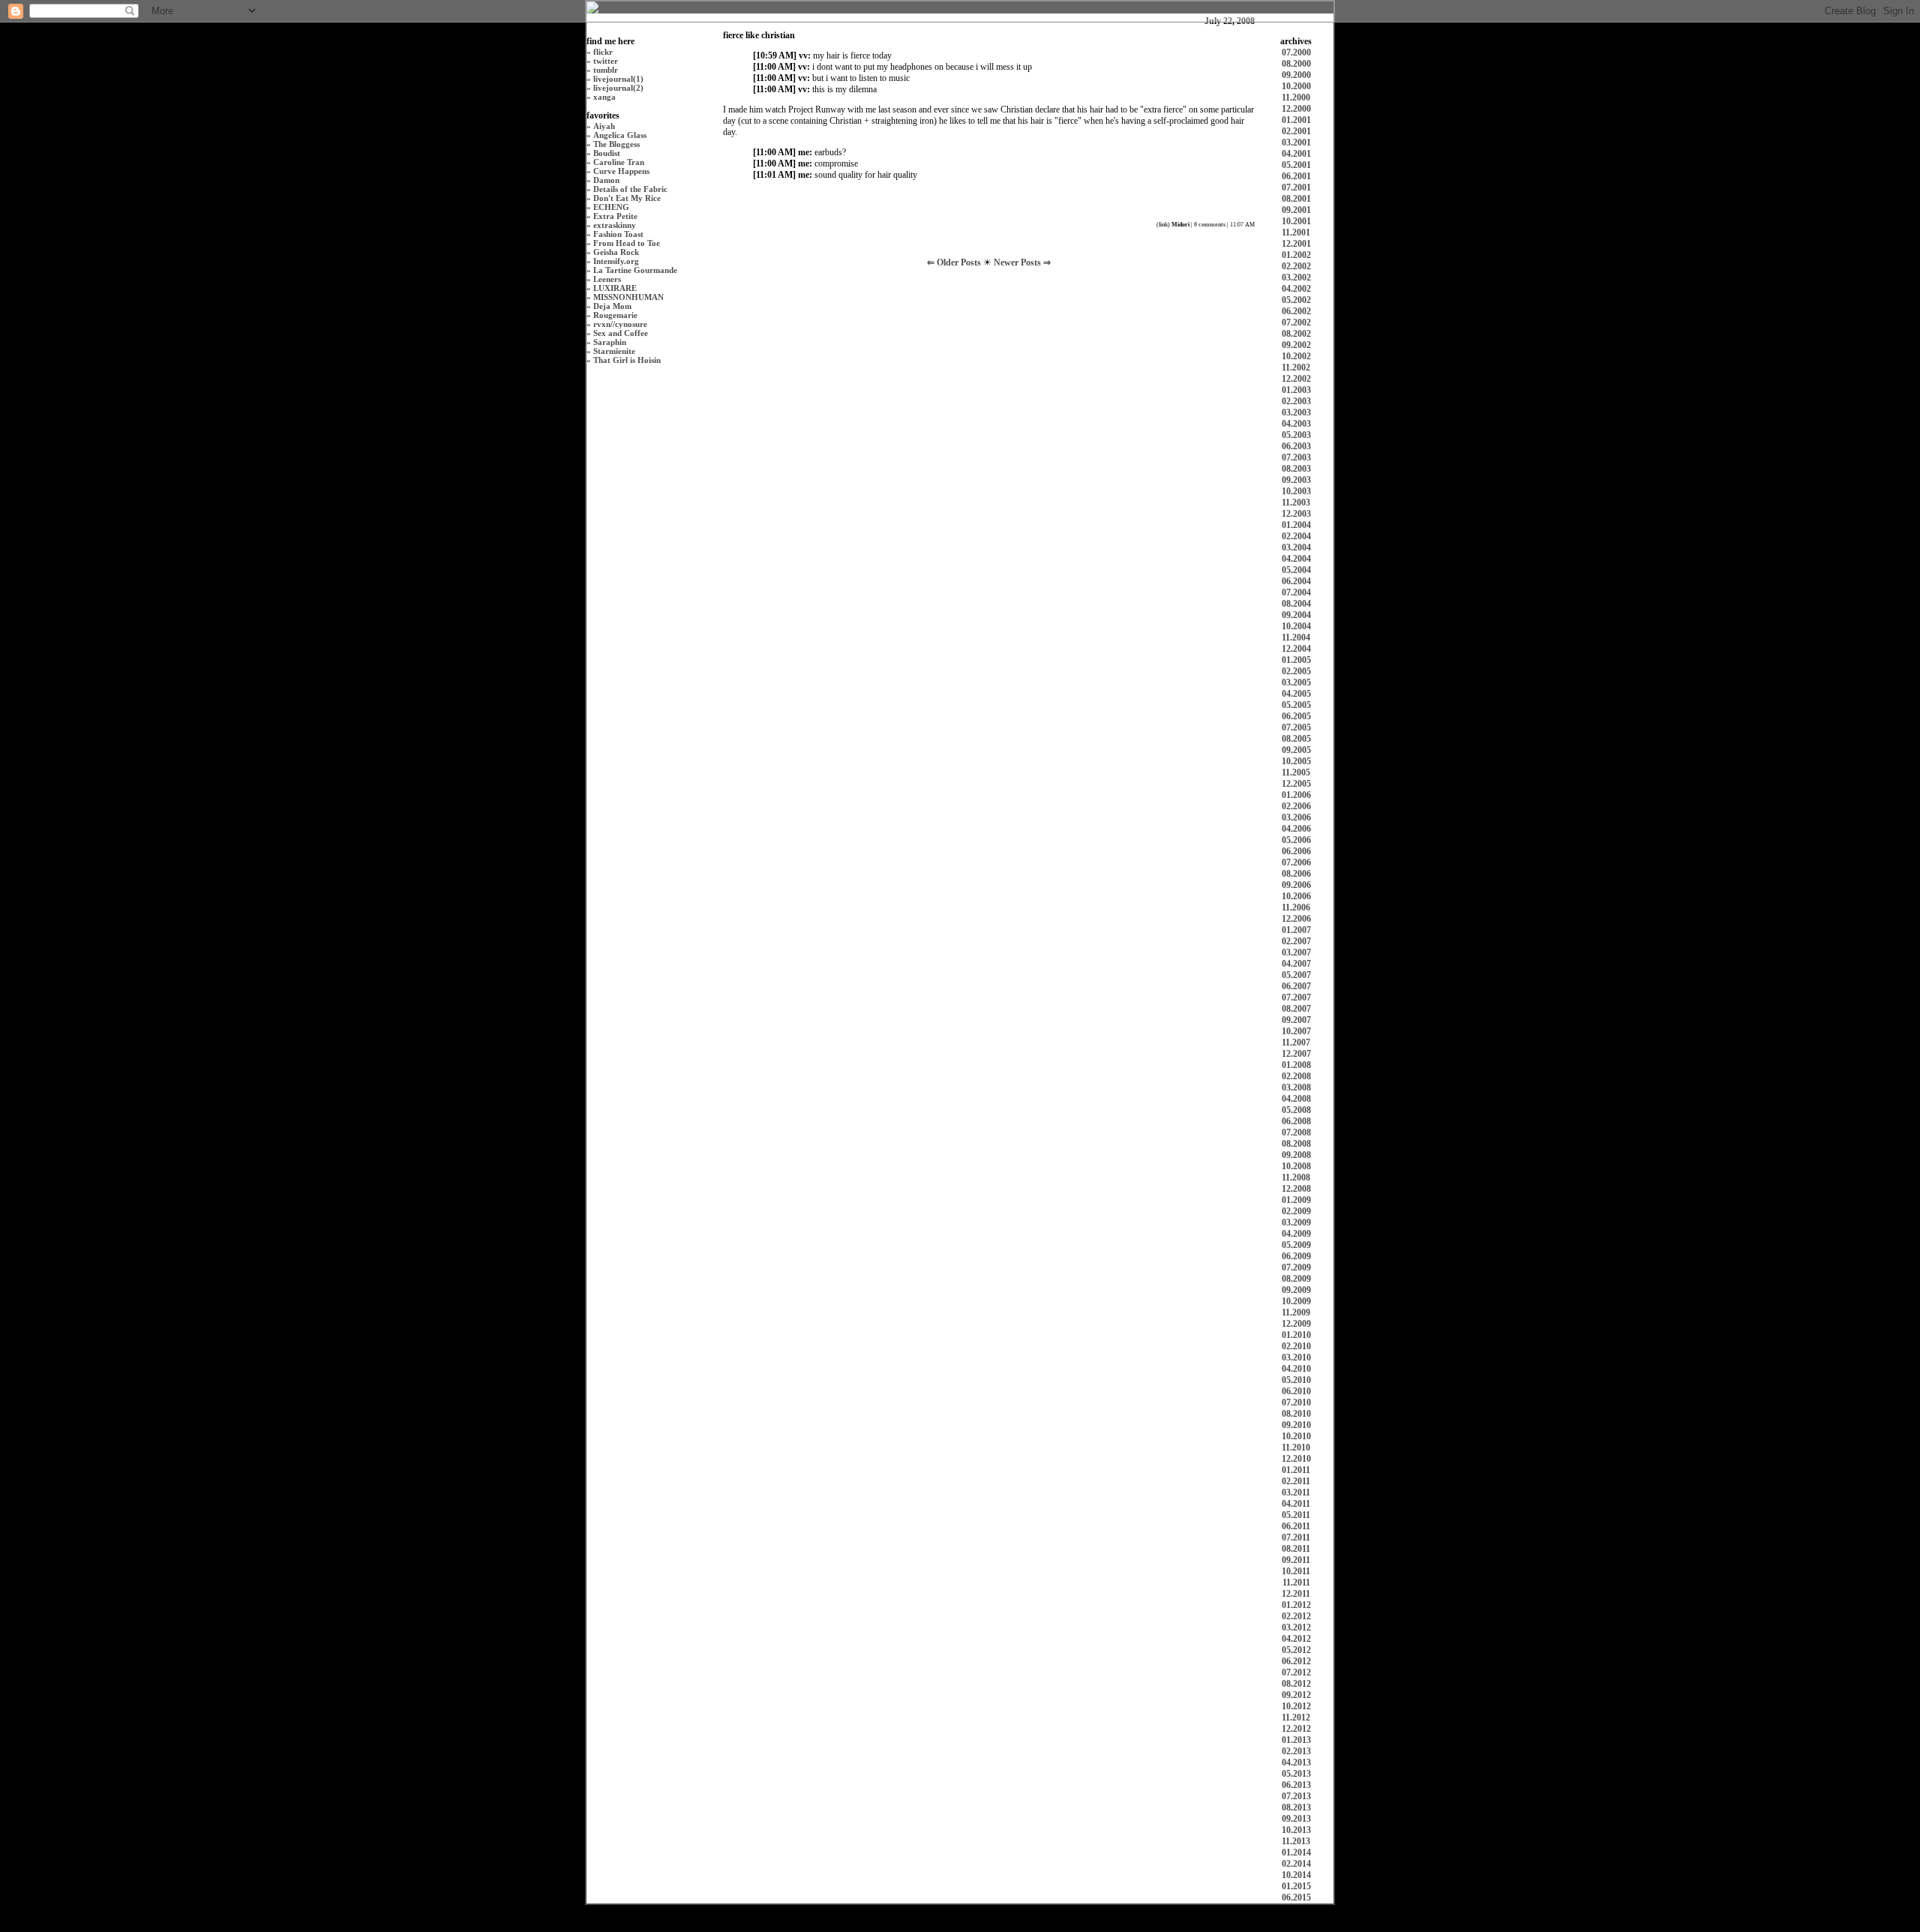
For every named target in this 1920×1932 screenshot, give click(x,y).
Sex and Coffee (621, 333)
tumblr (606, 70)
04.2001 (1296, 154)
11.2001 (1296, 232)
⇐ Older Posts (955, 262)
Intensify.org (616, 261)
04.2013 (1296, 1762)
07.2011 (1296, 1537)
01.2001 (1296, 120)
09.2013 (1296, 1819)
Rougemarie (615, 315)
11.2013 (1296, 1841)
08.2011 (1296, 1549)
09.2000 (1296, 75)
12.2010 (1296, 1459)
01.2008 (1296, 1065)
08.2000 (1296, 64)
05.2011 (1296, 1515)
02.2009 (1296, 1211)
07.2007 (1296, 997)
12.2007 (1296, 1054)
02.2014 (1296, 1864)
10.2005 (1296, 761)
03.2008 (1296, 1087)
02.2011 (1296, 1481)
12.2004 (1296, 649)
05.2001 (1296, 165)
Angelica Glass (620, 135)
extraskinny (615, 225)
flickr (603, 52)
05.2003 (1296, 435)
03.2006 (1296, 817)
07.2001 (1296, 187)
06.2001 (1296, 176)
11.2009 (1296, 1312)
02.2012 (1296, 1616)
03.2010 (1296, 1357)
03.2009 (1296, 1222)
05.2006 (1296, 840)
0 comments (1210, 225)
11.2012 (1296, 1717)
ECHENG (611, 207)
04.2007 (1296, 964)
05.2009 (1296, 1245)
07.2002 (1296, 322)
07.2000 (1296, 52)
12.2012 (1296, 1729)
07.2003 (1296, 457)
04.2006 (1296, 829)
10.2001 (1296, 221)
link (1163, 225)
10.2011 (1296, 1571)
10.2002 (1296, 356)
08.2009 (1296, 1279)
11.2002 (1296, 367)
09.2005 (1296, 750)
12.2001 (1296, 244)
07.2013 (1296, 1796)
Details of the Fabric (630, 189)
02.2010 (1296, 1346)
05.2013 (1296, 1774)
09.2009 (1296, 1290)
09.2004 (1296, 615)
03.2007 (1296, 952)
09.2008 (1296, 1155)
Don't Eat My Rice (627, 198)
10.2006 (1296, 896)
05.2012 (1296, 1650)
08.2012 (1296, 1684)
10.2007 (1296, 1031)
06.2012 (1296, 1661)
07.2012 (1296, 1672)
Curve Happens (621, 171)
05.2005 (1296, 705)
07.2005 (1296, 727)
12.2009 (1296, 1324)
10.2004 (1296, 626)
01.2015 (1296, 1886)
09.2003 (1296, 480)
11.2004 (1296, 637)
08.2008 (1296, 1144)
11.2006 (1296, 907)
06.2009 (1296, 1256)
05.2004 (1296, 570)
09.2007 (1296, 1020)
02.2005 (1296, 671)
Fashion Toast (618, 234)
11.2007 (1296, 1042)
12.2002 (1296, 379)
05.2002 (1296, 300)
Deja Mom (612, 306)
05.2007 (1296, 975)
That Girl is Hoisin (627, 360)
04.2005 (1296, 694)
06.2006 (1296, 851)
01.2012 (1296, 1605)
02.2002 (1296, 266)
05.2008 (1296, 1110)
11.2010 (1296, 1447)
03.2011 (1296, 1492)
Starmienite (614, 351)
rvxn (602, 324)
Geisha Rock (616, 252)
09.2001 (1296, 210)
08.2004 (1296, 604)
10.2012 (1296, 1706)
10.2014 (1296, 1875)
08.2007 (1296, 1009)
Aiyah (604, 126)
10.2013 (1296, 1830)
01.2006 (1296, 795)
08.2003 (1296, 469)
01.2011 (1296, 1470)
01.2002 (1296, 255)
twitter (606, 61)
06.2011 (1296, 1526)
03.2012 (1296, 1627)
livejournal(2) (618, 88)
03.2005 (1296, 682)
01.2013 (1296, 1740)
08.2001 (1296, 199)
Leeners (607, 279)
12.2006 (1296, 919)
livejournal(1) (618, 79)
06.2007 (1296, 986)
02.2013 (1296, 1751)
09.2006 (1296, 885)
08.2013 (1296, 1807)
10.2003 (1296, 491)
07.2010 (1296, 1402)
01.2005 (1296, 660)
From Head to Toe (627, 243)
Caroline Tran (619, 162)
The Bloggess (616, 144)
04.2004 (1296, 559)
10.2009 (1296, 1301)
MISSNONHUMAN (628, 297)
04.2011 (1296, 1504)
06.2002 (1296, 311)
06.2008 (1296, 1121)
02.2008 (1296, 1076)
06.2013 (1296, 1785)
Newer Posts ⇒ (1022, 262)
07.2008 (1296, 1132)
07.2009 (1296, 1267)
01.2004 (1296, 525)
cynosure (631, 324)
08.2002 (1296, 334)
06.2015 (1296, 1897)
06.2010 (1296, 1391)
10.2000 (1296, 86)
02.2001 (1296, 131)
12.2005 (1296, 784)
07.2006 (1296, 862)
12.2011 (1296, 1594)
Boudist (607, 153)
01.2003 (1296, 390)
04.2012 (1296, 1639)
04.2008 (1296, 1099)
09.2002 (1296, 345)
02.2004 (1296, 536)
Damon (606, 180)
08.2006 (1296, 874)
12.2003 (1296, 514)
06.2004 (1296, 581)
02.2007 (1296, 941)
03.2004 (1296, 547)
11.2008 (1296, 1177)
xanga (604, 97)
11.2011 (1296, 1582)
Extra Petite (615, 216)
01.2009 (1296, 1200)
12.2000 (1296, 109)
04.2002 (1296, 289)
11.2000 (1296, 97)
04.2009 (1296, 1234)
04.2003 (1296, 424)
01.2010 (1296, 1335)
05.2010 (1296, 1380)
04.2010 (1296, 1369)
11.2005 (1296, 772)
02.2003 (1296, 401)
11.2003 (1296, 502)
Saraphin (610, 342)
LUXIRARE (615, 288)
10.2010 (1296, 1436)
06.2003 (1296, 446)
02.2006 (1296, 806)
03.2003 (1296, 412)
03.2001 (1296, 142)
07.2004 (1296, 592)
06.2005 (1296, 716)
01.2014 (1296, 1852)
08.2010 (1296, 1414)
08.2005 (1296, 739)
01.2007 (1296, 930)
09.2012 (1296, 1695)
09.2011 (1296, 1560)
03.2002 (1296, 277)
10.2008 (1296, 1166)
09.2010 (1296, 1425)
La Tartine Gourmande (635, 270)
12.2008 (1296, 1189)
